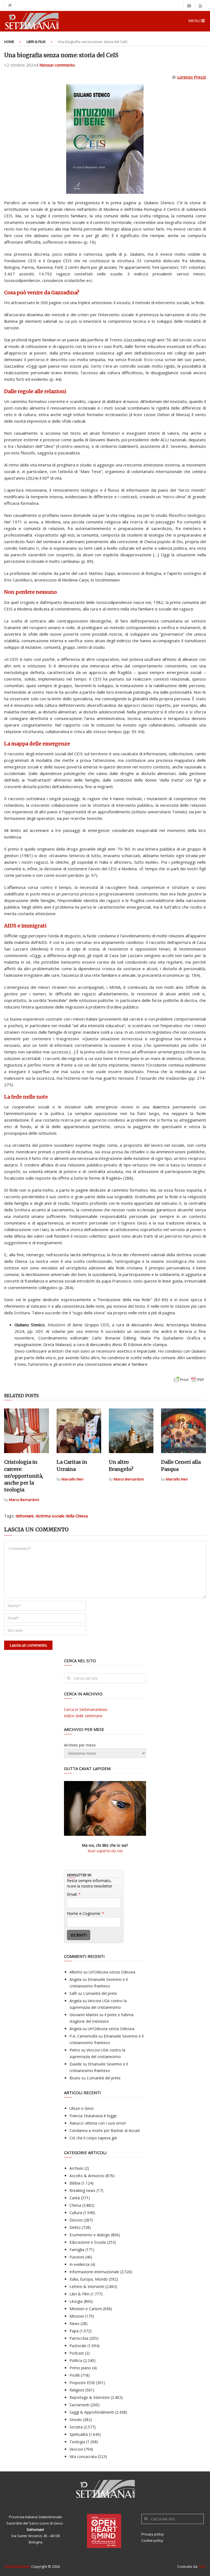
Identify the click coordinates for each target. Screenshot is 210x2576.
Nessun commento (57, 65)
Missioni (77, 2316)
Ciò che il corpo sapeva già (93, 2138)
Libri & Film (36, 42)
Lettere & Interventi (87, 2287)
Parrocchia (79, 2338)
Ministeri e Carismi (86, 2309)
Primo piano (80, 2368)
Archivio (76, 2168)
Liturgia (76, 2301)
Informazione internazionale (94, 2272)
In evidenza (79, 2264)
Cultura (76, 2213)
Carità (75, 2198)
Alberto (76, 1972)
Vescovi (76, 2449)
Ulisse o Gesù (81, 2108)
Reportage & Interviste (90, 2397)
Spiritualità (79, 2434)
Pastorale (78, 2346)
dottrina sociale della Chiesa (62, 1516)
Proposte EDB (82, 2383)
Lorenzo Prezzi (192, 77)
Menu (194, 21)
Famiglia (77, 2250)
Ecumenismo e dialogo (90, 2235)
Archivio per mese (80, 1745)
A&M (202, 2566)
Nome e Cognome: (86, 1913)
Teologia (77, 2442)
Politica (76, 2360)
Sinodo (76, 2420)
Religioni (77, 2390)
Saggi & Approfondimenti (92, 2412)
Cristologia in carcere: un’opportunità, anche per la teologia (24, 1476)
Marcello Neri (72, 1479)
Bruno (75, 2078)
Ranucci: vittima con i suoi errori (98, 2123)
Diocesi (76, 2220)
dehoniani (24, 1516)
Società (76, 2427)
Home (9, 42)
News (75, 2323)
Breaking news (82, 2190)
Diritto (75, 2227)
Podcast (77, 2353)
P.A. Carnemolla (83, 2036)
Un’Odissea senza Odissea (112, 1972)
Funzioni (77, 2257)
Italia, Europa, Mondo (89, 2279)
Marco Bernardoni (24, 1500)
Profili (75, 2375)
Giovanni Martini (84, 2015)
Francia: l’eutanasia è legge (93, 2116)
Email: (74, 1894)
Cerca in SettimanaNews (86, 1709)
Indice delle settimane (83, 1716)
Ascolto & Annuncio (87, 2176)
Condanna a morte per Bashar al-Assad (104, 2130)
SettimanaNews (17, 2566)
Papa (74, 2331)
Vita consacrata (83, 2457)
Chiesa (75, 2205)
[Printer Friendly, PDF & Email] (189, 1382)
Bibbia (75, 2183)
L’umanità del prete (100, 1993)
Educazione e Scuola (88, 2242)
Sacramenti (79, 2405)
